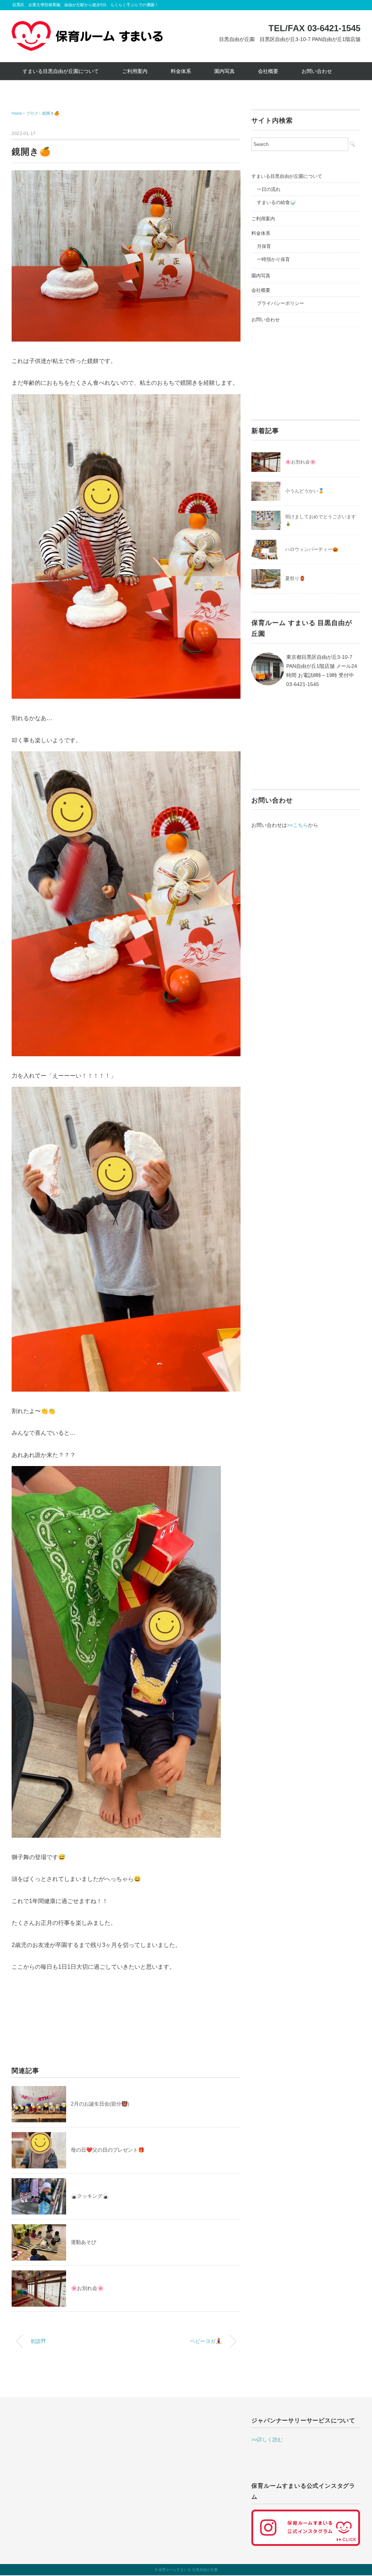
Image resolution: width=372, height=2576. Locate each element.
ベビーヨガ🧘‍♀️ (206, 2341)
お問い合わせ (317, 71)
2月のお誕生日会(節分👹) (100, 2104)
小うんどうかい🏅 (305, 491)
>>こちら (298, 825)
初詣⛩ (38, 2341)
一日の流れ (269, 189)
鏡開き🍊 (51, 113)
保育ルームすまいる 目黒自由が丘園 (188, 2570)
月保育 (264, 246)
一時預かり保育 (273, 259)
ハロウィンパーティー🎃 (312, 549)
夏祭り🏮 (295, 578)
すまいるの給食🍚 (276, 202)
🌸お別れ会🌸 (87, 2288)
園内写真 (225, 71)
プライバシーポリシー (280, 303)
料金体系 (181, 71)
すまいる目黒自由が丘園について (61, 71)
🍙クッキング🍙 (90, 2196)
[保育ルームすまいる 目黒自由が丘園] (87, 26)
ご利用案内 (135, 71)
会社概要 (268, 71)
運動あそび (84, 2242)
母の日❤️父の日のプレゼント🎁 (108, 2150)
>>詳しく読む (267, 2440)
